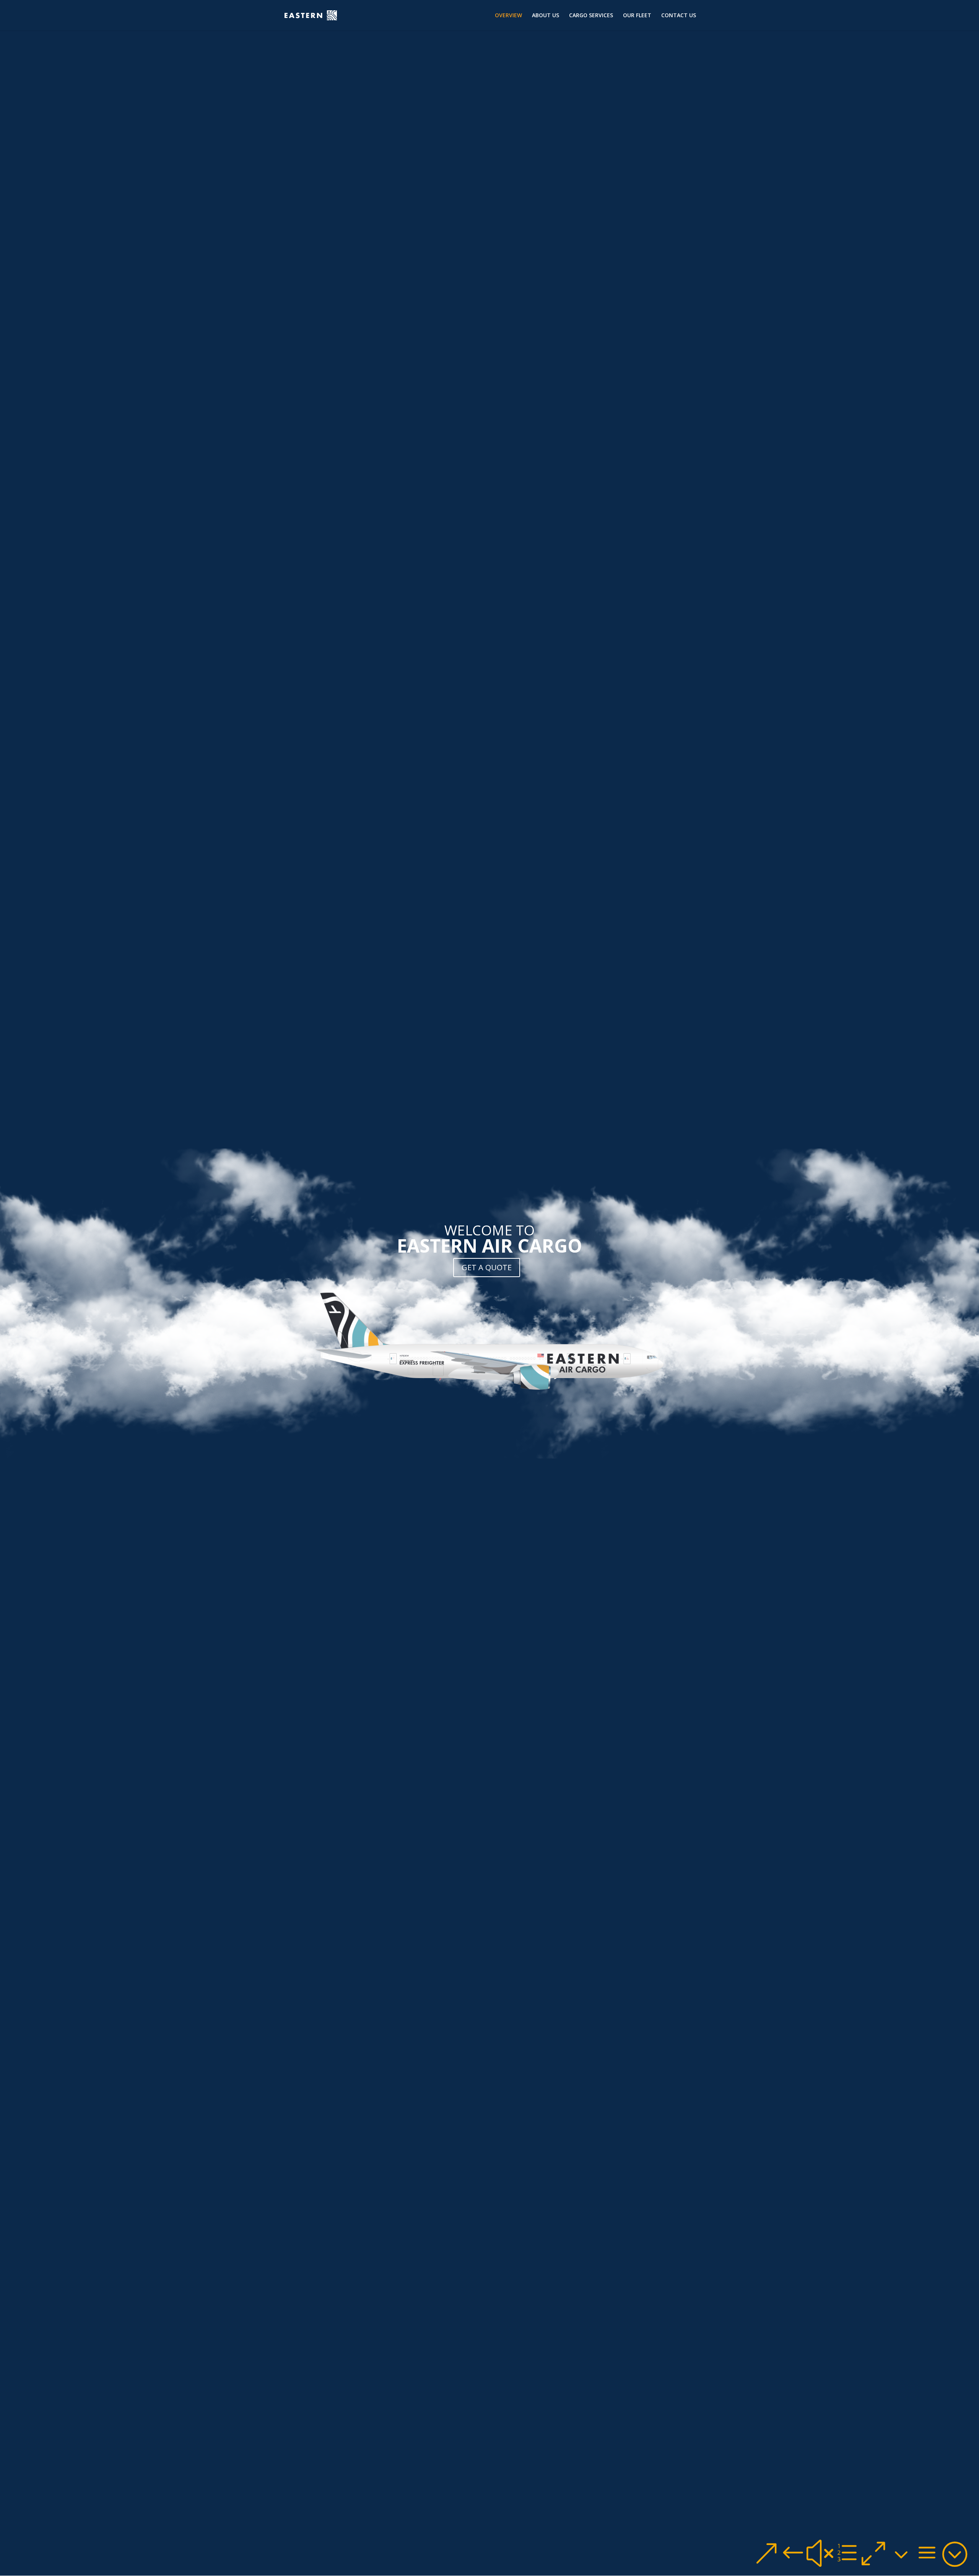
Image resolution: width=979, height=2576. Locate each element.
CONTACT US (679, 16)
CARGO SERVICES (591, 16)
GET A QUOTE (487, 1267)
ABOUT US (546, 16)
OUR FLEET (637, 16)
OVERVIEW (508, 16)
